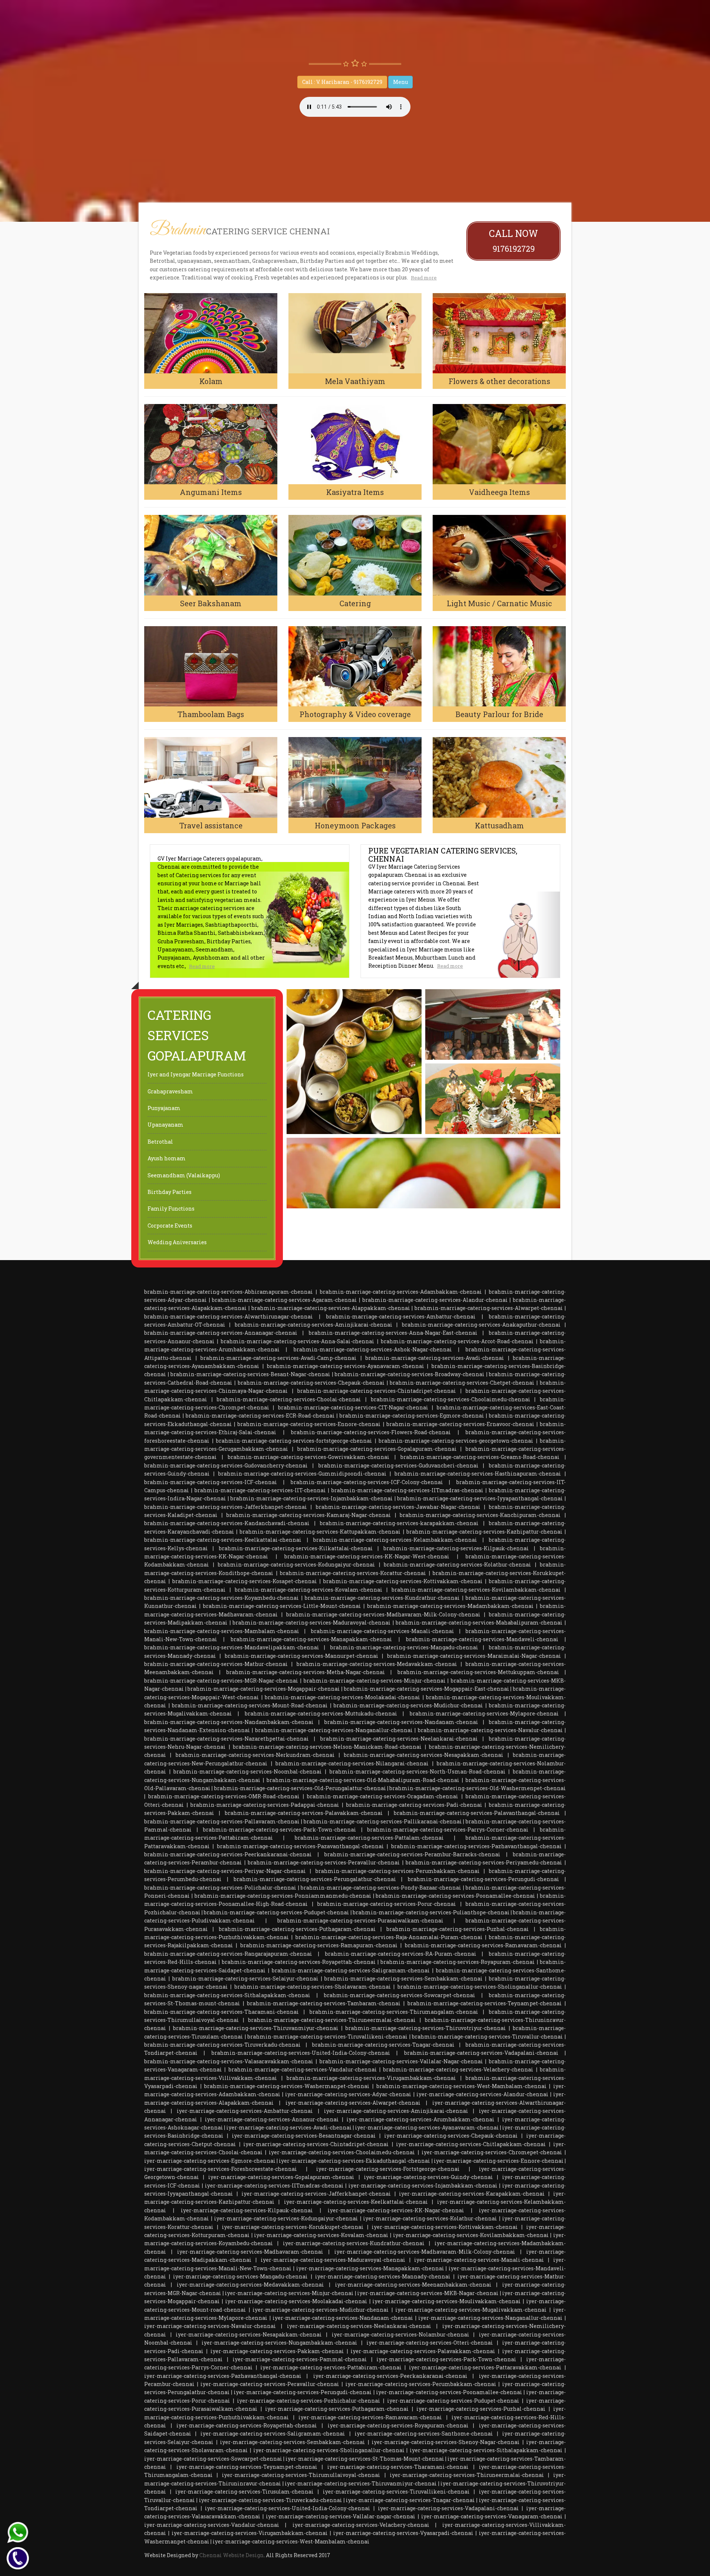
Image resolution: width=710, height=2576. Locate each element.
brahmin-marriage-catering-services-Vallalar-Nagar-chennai (401, 2061)
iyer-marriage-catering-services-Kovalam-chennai (321, 2235)
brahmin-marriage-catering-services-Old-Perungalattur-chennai (300, 1788)
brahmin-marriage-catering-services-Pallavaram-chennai (222, 1821)
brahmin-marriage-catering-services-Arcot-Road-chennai (457, 1341)
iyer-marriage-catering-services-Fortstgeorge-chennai (388, 2169)
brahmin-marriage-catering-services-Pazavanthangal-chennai (300, 1846)
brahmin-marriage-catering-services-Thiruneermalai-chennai (332, 2020)
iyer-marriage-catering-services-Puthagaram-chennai (337, 2409)
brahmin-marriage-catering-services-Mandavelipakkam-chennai (232, 1647)
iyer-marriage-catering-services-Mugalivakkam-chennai (471, 2310)
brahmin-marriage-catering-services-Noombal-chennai (248, 1771)
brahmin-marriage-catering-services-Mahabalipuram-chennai (479, 1623)
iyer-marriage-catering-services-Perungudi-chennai (303, 2392)
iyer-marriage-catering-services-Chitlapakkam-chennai (471, 2144)
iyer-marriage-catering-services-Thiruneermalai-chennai (467, 2475)
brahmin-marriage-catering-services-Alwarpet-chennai (489, 1308)
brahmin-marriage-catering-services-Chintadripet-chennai (377, 1391)
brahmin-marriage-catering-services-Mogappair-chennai (264, 1689)
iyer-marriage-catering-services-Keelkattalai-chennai (356, 2202)
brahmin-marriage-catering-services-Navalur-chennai (490, 1730)
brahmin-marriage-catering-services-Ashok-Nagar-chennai (373, 1349)
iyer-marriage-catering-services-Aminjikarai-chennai (396, 2111)
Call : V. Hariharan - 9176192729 (342, 82)
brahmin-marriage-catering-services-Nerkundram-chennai (255, 1755)
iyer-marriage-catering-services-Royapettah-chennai (247, 2425)
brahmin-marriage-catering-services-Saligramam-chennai (351, 1970)
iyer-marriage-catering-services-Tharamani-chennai (398, 2467)
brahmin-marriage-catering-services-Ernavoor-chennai (460, 1424)
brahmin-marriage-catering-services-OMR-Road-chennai (224, 1796)
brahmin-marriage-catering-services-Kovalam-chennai (309, 1590)
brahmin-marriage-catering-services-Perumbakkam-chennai (398, 1871)
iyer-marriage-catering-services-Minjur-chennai (289, 2293)
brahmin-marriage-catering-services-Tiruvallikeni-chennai (327, 2037)
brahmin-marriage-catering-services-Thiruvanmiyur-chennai (256, 2028)
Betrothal (160, 1142)
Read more (424, 278)
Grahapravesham (170, 1091)
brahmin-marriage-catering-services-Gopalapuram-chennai (377, 1449)
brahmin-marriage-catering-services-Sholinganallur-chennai (480, 1987)
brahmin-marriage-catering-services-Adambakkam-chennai (401, 1292)
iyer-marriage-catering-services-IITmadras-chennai (274, 2185)
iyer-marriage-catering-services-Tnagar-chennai (410, 2500)
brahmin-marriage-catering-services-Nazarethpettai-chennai (226, 1739)
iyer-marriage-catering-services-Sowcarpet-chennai (213, 2459)
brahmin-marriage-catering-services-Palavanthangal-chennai (477, 1813)
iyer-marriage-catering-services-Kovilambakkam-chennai (471, 2235)
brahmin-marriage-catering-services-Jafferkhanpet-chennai (226, 1507)
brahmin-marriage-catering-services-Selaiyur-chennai (245, 1978)
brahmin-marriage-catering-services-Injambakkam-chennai (312, 1498)
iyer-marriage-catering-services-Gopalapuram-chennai (281, 2177)
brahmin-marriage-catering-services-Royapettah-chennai (299, 1962)
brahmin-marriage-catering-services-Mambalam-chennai (222, 1631)
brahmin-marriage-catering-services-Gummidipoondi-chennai (302, 1474)
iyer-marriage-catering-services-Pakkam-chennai (277, 2351)
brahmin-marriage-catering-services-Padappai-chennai (265, 1805)
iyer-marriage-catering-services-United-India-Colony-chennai (288, 2508)
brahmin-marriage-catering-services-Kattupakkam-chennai (320, 1532)
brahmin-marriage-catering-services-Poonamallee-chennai (455, 1896)
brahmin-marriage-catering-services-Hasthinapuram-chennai (478, 1474)
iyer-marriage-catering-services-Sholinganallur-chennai (329, 2450)
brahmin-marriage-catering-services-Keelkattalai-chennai (223, 1540)
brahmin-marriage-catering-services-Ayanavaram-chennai (346, 1366)
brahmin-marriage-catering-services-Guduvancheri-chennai (398, 1465)
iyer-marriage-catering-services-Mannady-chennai (383, 2276)
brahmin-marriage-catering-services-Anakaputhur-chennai (481, 1325)
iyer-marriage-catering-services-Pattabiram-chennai (331, 2367)
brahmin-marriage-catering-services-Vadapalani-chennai (481, 2053)
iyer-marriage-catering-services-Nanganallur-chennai (490, 2318)
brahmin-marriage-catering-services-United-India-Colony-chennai (301, 2053)
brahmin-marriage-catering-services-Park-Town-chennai (280, 1830)
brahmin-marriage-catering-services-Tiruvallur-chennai (487, 2037)
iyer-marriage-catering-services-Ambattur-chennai (245, 2111)
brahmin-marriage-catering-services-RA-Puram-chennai (401, 1954)
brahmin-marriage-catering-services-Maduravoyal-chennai (312, 1623)
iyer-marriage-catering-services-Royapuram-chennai (398, 2425)
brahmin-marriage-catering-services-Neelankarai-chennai (399, 1739)
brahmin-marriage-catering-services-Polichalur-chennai (220, 1888)
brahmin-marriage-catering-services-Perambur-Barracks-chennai (412, 1854)
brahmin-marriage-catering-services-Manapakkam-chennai (311, 1639)
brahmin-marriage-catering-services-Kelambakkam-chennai (395, 1540)
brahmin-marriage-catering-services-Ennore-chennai (309, 1424)
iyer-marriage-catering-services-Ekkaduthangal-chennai (354, 2161)
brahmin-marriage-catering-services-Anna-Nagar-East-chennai (393, 1333)
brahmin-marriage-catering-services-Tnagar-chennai (383, 2045)
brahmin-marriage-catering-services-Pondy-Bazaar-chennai (381, 1888)
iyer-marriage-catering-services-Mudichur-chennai (321, 2310)
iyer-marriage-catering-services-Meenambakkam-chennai (413, 2285)
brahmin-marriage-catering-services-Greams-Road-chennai (480, 1457)
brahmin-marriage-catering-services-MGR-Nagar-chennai (221, 1681)
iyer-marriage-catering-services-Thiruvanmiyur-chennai (361, 2483)
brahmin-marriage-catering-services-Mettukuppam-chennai (478, 1672)
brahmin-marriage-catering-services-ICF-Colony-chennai (367, 1482)
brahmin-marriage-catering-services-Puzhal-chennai (458, 1929)
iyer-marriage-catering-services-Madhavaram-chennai (250, 2252)
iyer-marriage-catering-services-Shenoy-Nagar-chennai (446, 2442)
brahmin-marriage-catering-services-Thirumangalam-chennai (394, 2012)
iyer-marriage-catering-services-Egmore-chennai (210, 2161)
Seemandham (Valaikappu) (184, 1175)
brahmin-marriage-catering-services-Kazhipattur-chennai (484, 1532)
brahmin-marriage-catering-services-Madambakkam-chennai (450, 1606)
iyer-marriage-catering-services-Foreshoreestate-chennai (221, 2169)
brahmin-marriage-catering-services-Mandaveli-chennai (482, 1639)
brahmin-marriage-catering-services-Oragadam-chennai (383, 1796)
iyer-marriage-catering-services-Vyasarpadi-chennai (403, 2533)
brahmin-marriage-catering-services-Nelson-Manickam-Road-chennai (327, 1747)
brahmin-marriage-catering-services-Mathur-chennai (216, 1664)
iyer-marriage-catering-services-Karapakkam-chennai (472, 2194)
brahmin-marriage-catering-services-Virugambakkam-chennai (371, 2078)
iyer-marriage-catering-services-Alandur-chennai (482, 2094)
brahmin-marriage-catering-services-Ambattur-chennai (401, 1316)
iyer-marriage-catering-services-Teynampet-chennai (247, 2467)
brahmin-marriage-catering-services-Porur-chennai (387, 1904)
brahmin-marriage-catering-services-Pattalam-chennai (369, 1838)
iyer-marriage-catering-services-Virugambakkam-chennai (250, 2533)
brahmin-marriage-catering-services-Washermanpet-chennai (287, 2086)
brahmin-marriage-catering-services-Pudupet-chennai (276, 1912)
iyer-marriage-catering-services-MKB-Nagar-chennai (428, 2293)
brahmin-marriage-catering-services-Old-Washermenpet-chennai (478, 1788)
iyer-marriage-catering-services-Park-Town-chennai (446, 2359)
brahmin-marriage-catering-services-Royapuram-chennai (458, 1962)
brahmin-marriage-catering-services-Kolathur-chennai (457, 1564)
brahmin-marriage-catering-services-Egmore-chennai (412, 1416)
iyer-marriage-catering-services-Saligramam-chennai (273, 2434)
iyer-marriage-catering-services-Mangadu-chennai (240, 2276)
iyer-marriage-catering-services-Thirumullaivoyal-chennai (301, 2475)
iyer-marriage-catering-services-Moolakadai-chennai (296, 2301)
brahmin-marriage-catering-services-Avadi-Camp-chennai (278, 1358)
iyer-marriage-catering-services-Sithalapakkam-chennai (486, 2450)
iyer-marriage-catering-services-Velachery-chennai (361, 2525)
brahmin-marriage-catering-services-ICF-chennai (211, 1482)
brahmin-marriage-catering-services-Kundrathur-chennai (382, 1598)
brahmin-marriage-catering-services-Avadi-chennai (435, 1358)
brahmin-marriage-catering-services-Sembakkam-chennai (403, 1978)
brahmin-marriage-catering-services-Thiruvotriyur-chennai (426, 2028)
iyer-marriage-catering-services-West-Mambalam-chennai (291, 2541)
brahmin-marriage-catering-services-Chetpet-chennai (462, 1383)
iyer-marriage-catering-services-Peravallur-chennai (270, 2384)
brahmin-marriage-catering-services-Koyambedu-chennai (222, 1598)
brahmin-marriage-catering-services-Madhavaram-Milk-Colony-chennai (383, 1614)
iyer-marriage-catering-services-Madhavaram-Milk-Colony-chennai (425, 2252)
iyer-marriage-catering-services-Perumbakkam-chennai (421, 2384)
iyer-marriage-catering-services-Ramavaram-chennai (370, 2417)
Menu (400, 82)
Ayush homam (167, 1158)
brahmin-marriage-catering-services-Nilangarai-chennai (352, 1763)
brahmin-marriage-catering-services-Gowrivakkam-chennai (309, 1457)
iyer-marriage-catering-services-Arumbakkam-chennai (420, 2119)
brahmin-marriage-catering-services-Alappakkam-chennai (331, 1308)
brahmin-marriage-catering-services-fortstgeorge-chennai (294, 1441)
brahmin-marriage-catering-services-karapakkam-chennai (399, 1523)
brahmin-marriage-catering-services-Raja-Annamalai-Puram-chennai (389, 1937)
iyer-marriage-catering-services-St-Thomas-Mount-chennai (365, 2459)
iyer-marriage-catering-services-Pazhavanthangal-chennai (223, 2376)
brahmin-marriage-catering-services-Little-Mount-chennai (282, 1606)
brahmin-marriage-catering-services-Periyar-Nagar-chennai (225, 1871)
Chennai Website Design (231, 2555)
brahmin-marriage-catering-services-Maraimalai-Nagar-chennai (474, 1656)
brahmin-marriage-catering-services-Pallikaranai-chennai (383, 1821)
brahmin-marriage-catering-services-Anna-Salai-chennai (297, 1341)
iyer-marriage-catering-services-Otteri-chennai (430, 2343)
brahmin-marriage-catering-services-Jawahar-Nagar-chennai (398, 1507)
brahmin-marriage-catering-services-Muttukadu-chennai (321, 1713)
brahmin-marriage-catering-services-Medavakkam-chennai (377, 1664)
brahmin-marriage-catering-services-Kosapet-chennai (245, 1581)
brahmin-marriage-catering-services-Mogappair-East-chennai (427, 1689)
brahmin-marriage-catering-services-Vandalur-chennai (303, 2069)
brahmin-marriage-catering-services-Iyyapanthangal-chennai (480, 1498)
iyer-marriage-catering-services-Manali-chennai (479, 2260)
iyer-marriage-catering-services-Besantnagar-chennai (304, 2136)
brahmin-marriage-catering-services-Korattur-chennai (353, 1573)
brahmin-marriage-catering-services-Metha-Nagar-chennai (306, 1672)
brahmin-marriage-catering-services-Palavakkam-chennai (304, 1813)
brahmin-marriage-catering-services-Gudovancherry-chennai (226, 1465)
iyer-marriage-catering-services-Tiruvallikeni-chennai (396, 2492)
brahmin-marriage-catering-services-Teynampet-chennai (485, 2003)
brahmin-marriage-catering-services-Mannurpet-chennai (302, 1656)
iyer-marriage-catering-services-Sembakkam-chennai (293, 2442)
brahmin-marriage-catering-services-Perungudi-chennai (484, 1879)
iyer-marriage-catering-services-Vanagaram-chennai (492, 2516)
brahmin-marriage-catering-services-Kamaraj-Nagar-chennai (309, 1515)
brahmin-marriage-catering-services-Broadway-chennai (410, 1374)
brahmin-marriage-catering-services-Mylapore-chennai (484, 1713)
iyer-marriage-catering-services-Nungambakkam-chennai (279, 2343)
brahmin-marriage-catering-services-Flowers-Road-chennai (371, 1432)
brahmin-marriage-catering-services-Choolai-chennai (289, 1399)
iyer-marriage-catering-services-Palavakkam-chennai (423, 2351)
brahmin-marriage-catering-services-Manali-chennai (383, 1631)
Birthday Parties (170, 1192)
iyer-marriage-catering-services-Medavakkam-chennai (250, 2285)
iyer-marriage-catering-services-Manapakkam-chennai (370, 2268)
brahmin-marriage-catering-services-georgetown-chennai (456, 1441)
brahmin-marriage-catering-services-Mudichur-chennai (408, 1705)
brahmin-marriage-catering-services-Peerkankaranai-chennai (228, 1854)
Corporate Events (170, 1226)
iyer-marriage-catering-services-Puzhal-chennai (481, 2409)
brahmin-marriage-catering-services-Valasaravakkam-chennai (229, 2061)
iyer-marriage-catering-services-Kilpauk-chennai (247, 2210)
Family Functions (171, 1209)
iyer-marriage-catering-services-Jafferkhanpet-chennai (316, 2194)
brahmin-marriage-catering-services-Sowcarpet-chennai (400, 1995)
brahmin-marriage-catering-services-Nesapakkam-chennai (424, 1755)
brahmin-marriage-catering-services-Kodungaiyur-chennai (296, 1564)
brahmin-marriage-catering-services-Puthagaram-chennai (297, 1929)
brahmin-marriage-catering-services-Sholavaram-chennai (313, 1987)
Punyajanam (164, 1108)
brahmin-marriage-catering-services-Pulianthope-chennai (431, 1912)
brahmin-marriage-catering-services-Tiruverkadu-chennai (222, 2045)
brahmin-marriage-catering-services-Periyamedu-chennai (484, 1862)
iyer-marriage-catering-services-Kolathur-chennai (430, 2218)
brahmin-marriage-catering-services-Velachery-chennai (458, 2069)
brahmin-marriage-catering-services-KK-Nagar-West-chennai (367, 1556)
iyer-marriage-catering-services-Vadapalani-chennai (448, 2508)
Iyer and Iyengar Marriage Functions (196, 1074)
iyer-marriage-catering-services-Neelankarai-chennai (359, 2326)
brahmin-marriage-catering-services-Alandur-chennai (435, 1300)
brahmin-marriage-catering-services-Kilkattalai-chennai (296, 1548)
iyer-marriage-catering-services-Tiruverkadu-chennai (271, 2500)
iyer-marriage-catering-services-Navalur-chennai (210, 2326)
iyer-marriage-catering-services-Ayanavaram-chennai (427, 2127)
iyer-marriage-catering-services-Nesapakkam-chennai (249, 2334)
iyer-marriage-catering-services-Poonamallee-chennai (449, 2392)
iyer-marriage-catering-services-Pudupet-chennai (453, 2401)
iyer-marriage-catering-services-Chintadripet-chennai (316, 2144)
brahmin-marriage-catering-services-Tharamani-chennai (222, 2012)
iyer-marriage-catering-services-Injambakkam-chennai (423, 2185)
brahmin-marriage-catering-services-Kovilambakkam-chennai (476, 1590)
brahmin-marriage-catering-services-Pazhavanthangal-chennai (476, 1846)
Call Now (513, 241)
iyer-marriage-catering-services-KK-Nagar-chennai (396, 2210)
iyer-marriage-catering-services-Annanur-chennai (272, 2119)
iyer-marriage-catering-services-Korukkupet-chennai (293, 2227)
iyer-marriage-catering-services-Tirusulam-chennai (244, 2492)
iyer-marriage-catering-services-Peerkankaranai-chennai (390, 2376)
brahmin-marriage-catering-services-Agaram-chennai (284, 1300)
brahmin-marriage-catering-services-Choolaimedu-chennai (451, 1399)
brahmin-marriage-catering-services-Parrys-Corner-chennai (448, 1830)
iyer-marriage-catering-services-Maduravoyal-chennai (333, 2260)
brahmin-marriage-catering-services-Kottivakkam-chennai (403, 1581)
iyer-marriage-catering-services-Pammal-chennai (300, 2359)
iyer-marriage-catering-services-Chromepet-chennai (492, 2152)
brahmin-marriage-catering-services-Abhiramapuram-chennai (229, 1292)
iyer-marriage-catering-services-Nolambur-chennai (400, 2334)
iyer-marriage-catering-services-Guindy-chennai (428, 2177)
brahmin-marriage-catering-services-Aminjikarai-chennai (314, 1325)
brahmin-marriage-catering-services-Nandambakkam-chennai (229, 1722)
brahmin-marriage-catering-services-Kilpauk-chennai (456, 1548)
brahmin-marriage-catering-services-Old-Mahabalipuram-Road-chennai (363, 1780)
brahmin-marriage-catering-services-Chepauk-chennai (311, 1383)
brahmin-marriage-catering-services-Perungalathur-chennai (315, 1879)
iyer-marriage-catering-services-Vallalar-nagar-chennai (341, 2516)
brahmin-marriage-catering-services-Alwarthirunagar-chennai (229, 1316)
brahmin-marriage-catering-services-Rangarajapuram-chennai (228, 1954)
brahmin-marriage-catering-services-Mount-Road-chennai (250, 1705)
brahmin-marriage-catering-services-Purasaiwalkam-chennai (360, 1920)
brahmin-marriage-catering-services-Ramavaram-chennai (483, 1945)
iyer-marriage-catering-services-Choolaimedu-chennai (342, 2152)
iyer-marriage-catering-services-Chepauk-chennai (451, 2136)
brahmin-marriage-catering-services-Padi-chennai (414, 1805)
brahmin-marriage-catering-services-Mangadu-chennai (404, 1647)
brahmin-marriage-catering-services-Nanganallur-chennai (334, 1730)
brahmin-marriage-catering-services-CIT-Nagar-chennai (353, 1407)
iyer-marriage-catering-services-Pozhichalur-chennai (309, 2401)
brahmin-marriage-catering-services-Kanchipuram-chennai (480, 1515)
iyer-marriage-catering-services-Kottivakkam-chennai (445, 2227)
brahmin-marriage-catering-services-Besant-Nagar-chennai (250, 1374)
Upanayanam (165, 1125)
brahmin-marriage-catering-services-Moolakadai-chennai (342, 1697)
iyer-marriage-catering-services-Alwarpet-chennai (353, 2103)
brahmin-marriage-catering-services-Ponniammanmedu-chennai (283, 1896)
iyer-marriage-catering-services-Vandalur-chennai (212, 2525)
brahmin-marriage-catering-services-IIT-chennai (260, 1490)
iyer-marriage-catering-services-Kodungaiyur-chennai (286, 2218)
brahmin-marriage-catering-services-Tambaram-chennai (324, 2003)
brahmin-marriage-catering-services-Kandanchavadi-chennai (227, 1523)
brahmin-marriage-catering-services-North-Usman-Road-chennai (417, 1771)
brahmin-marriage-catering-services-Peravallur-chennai (324, 1862)
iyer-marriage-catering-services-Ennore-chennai (499, 2161)
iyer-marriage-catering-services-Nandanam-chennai (343, 2318)
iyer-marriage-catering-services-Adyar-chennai (348, 2094)
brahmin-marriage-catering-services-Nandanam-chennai (401, 1722)
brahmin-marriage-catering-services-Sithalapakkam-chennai (227, 1995)
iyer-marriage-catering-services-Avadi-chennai (289, 2127)
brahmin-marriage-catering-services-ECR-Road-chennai (260, 1416)
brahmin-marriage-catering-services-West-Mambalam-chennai (461, 2086)
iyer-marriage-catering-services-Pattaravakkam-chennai (485, 2367)
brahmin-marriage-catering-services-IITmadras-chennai (407, 1490)
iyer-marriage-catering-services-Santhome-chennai (424, 2434)
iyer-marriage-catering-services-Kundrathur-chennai (354, 2243)
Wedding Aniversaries (177, 1242)
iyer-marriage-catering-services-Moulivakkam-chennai (447, 2301)
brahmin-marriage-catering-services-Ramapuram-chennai (319, 1945)
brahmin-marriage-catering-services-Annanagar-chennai (221, 1333)
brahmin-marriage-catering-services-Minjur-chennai (375, 1681)
